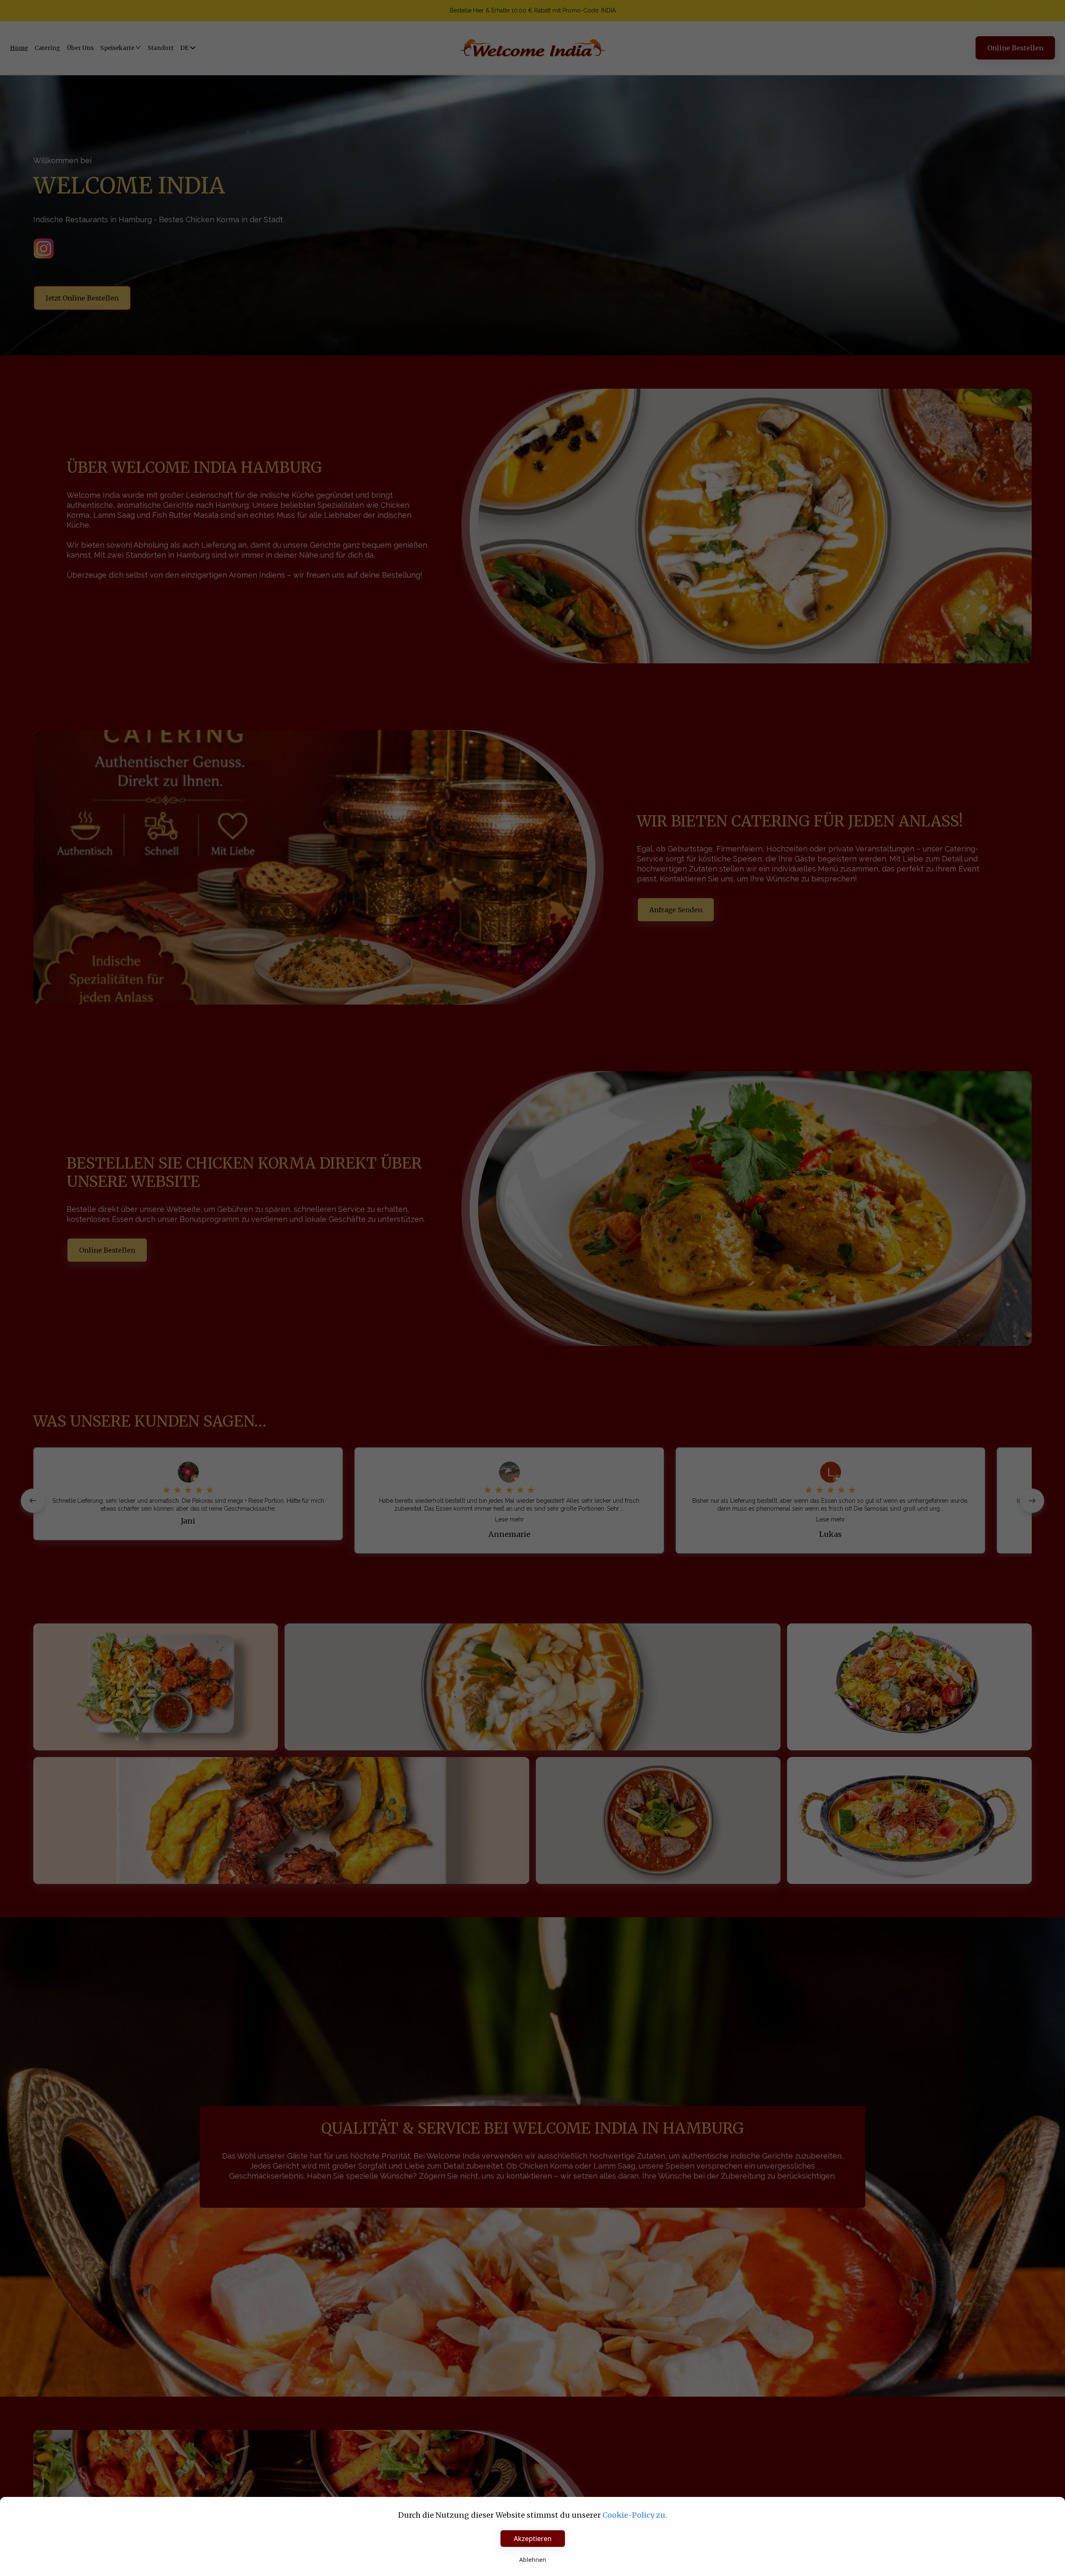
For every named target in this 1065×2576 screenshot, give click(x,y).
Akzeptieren (533, 2539)
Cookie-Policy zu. (635, 2515)
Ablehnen (533, 2560)
